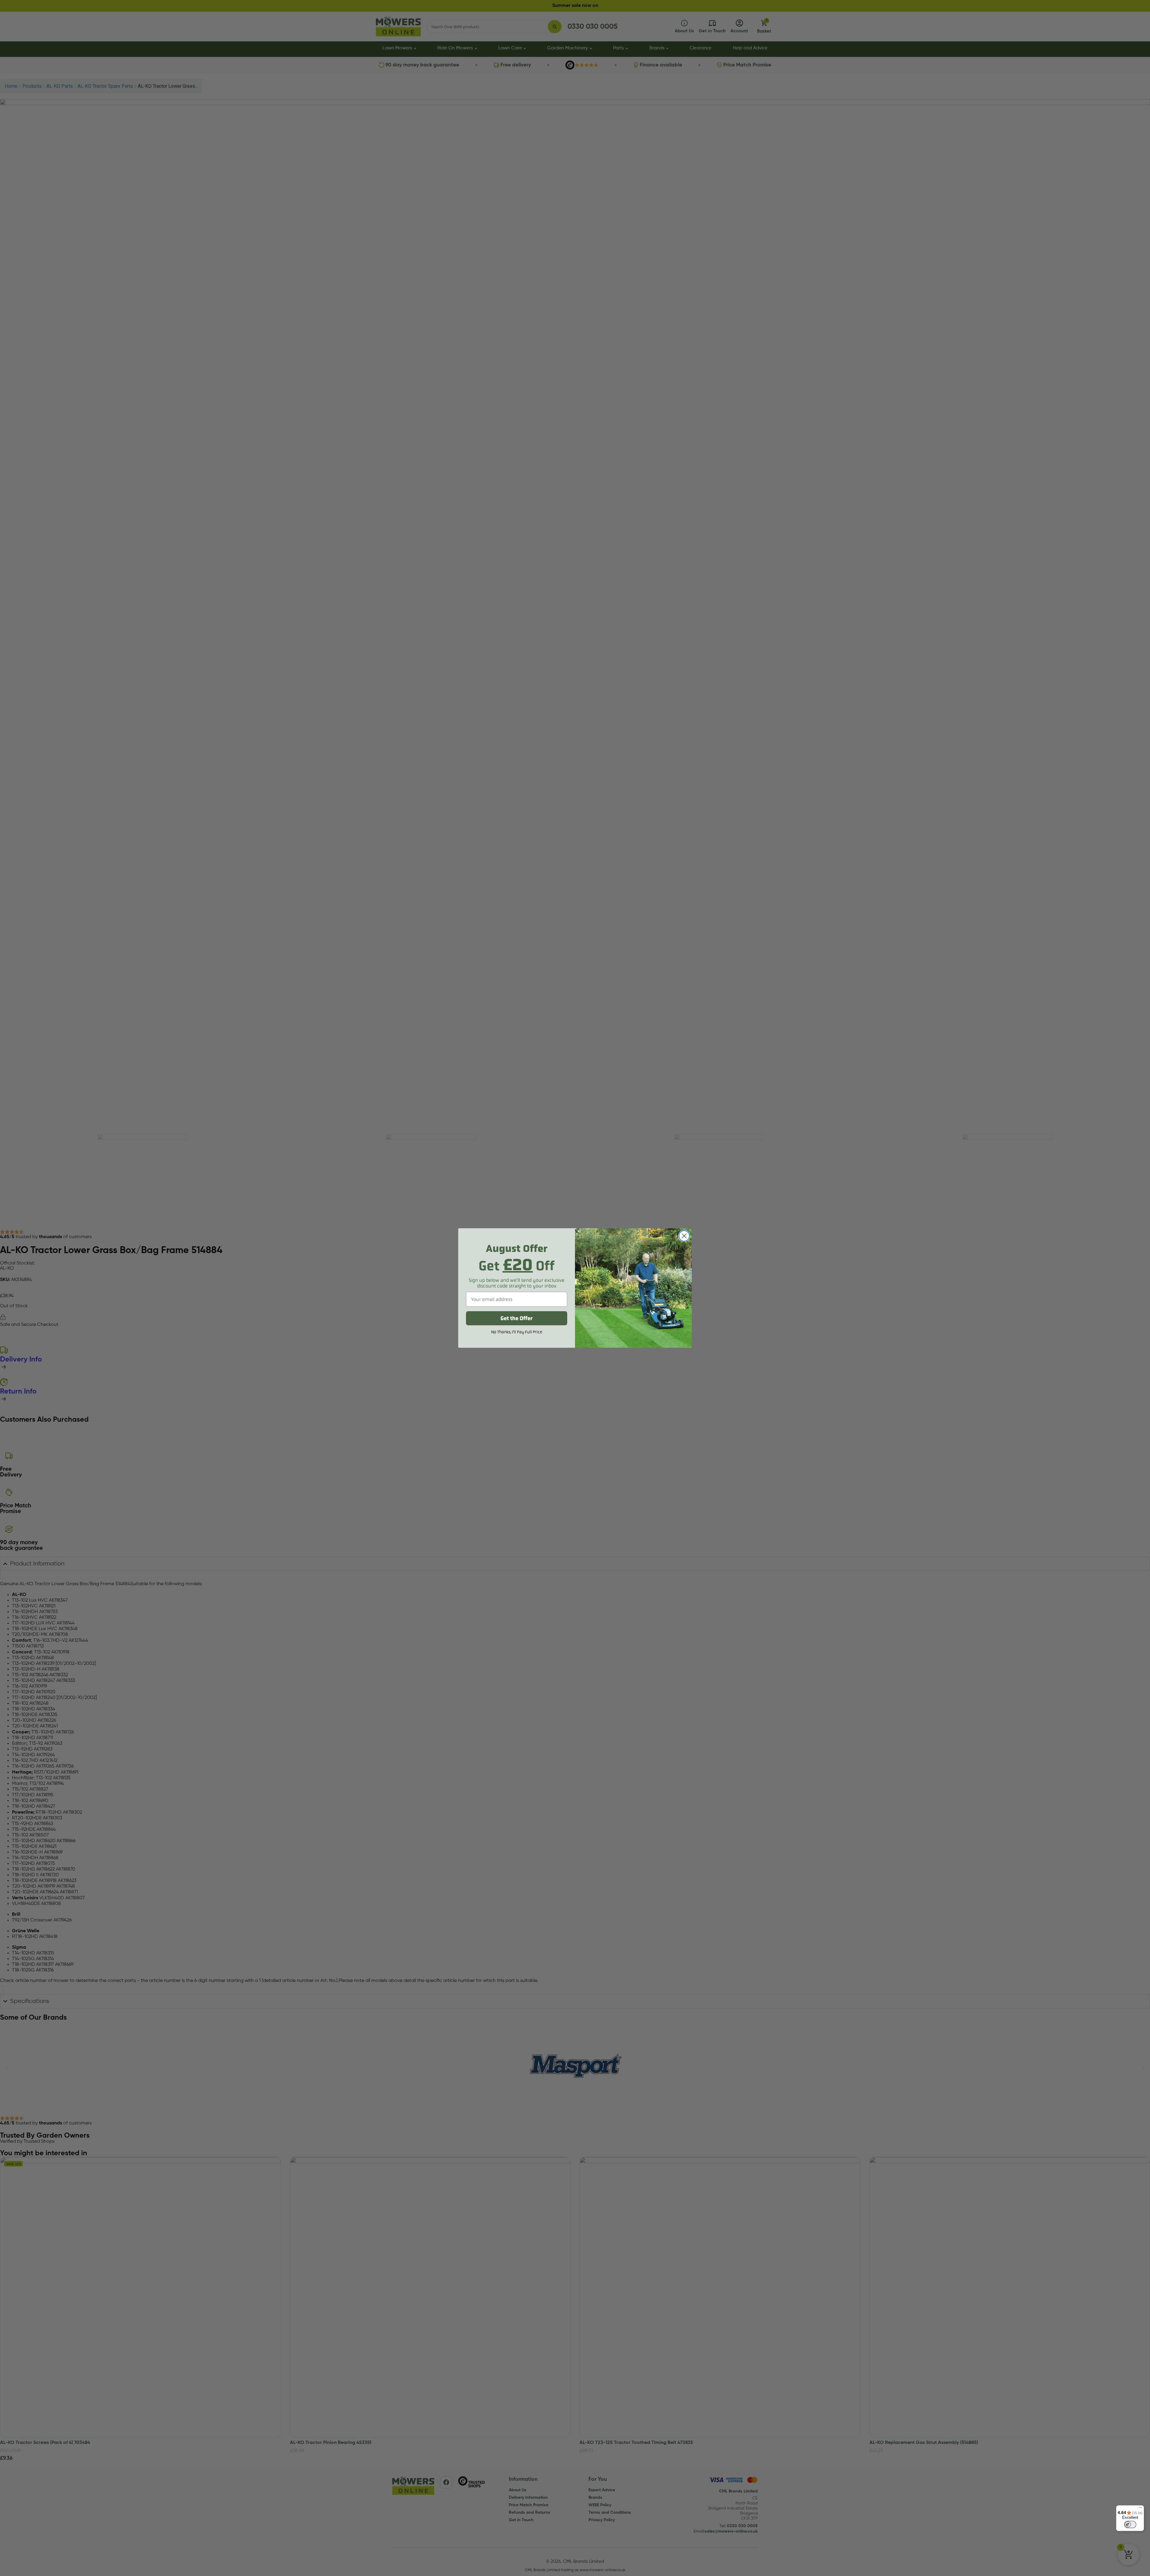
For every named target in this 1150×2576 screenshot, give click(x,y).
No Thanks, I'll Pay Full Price (517, 1332)
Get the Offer (517, 1318)
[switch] (1130, 2524)
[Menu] (1140, 2509)
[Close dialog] (684, 1236)
